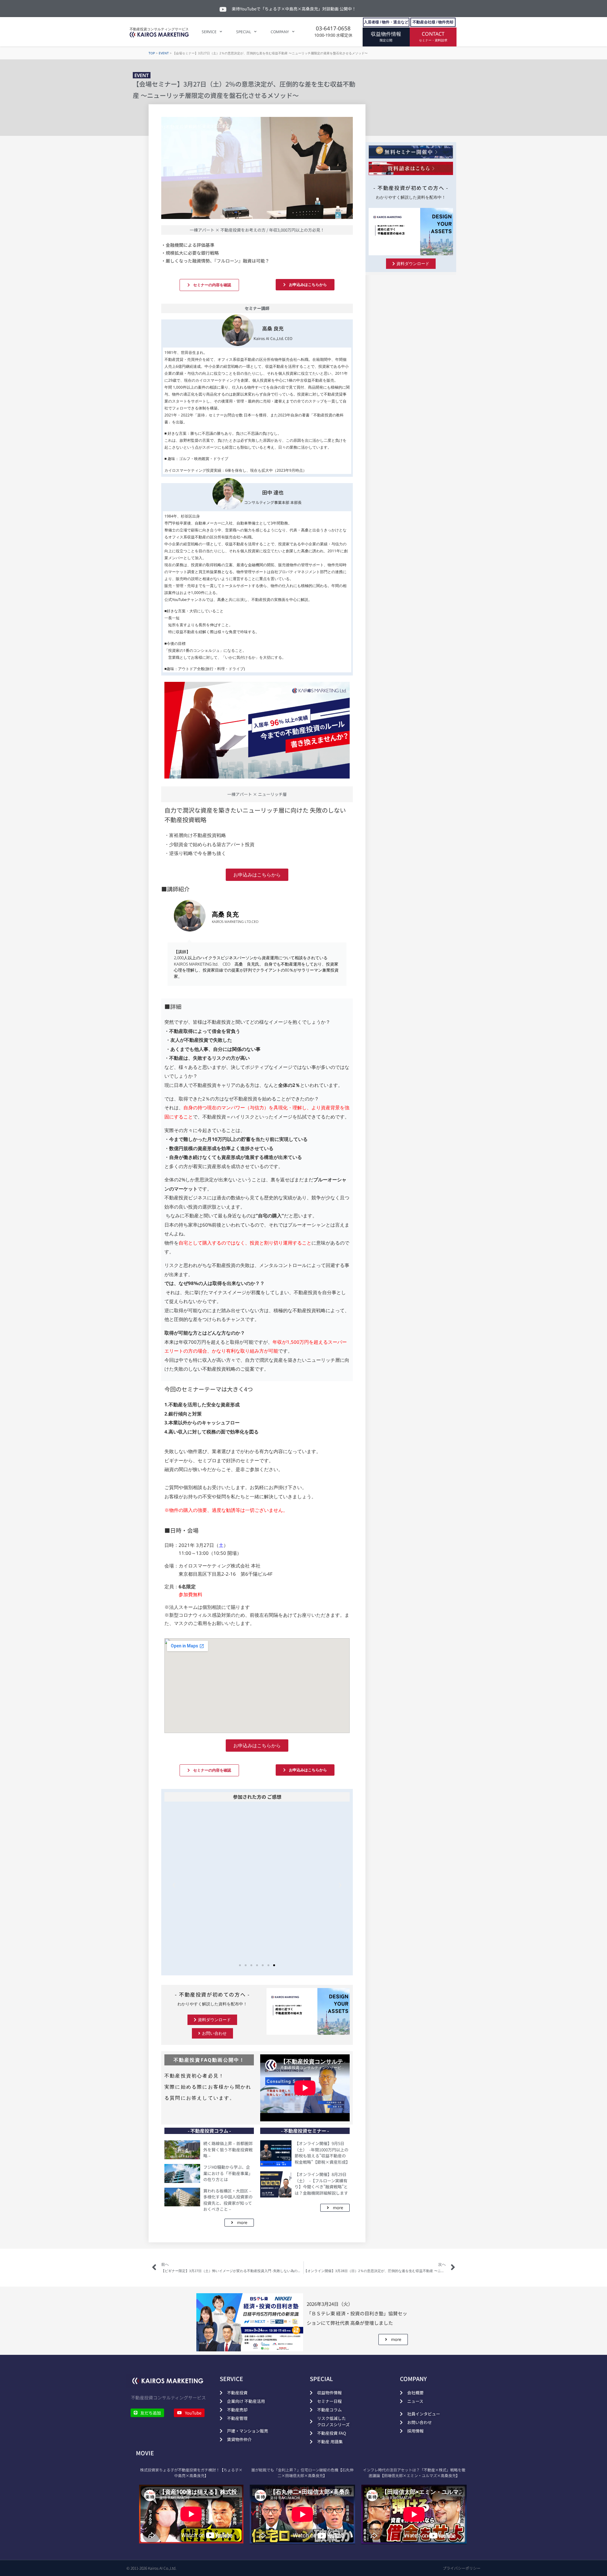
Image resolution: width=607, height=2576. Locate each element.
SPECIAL (244, 32)
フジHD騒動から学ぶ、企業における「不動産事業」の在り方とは (228, 2173)
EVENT (164, 53)
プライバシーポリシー (462, 2568)
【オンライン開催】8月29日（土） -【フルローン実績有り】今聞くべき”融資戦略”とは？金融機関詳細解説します (321, 2184)
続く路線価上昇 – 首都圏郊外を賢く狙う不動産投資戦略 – (228, 2149)
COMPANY (280, 32)
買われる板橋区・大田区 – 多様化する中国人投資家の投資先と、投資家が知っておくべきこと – (228, 2200)
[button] (174, 1885)
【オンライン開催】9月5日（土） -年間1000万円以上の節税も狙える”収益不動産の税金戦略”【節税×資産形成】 (322, 2153)
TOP (152, 53)
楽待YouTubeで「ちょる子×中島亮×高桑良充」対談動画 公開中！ (294, 9)
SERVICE (209, 32)
